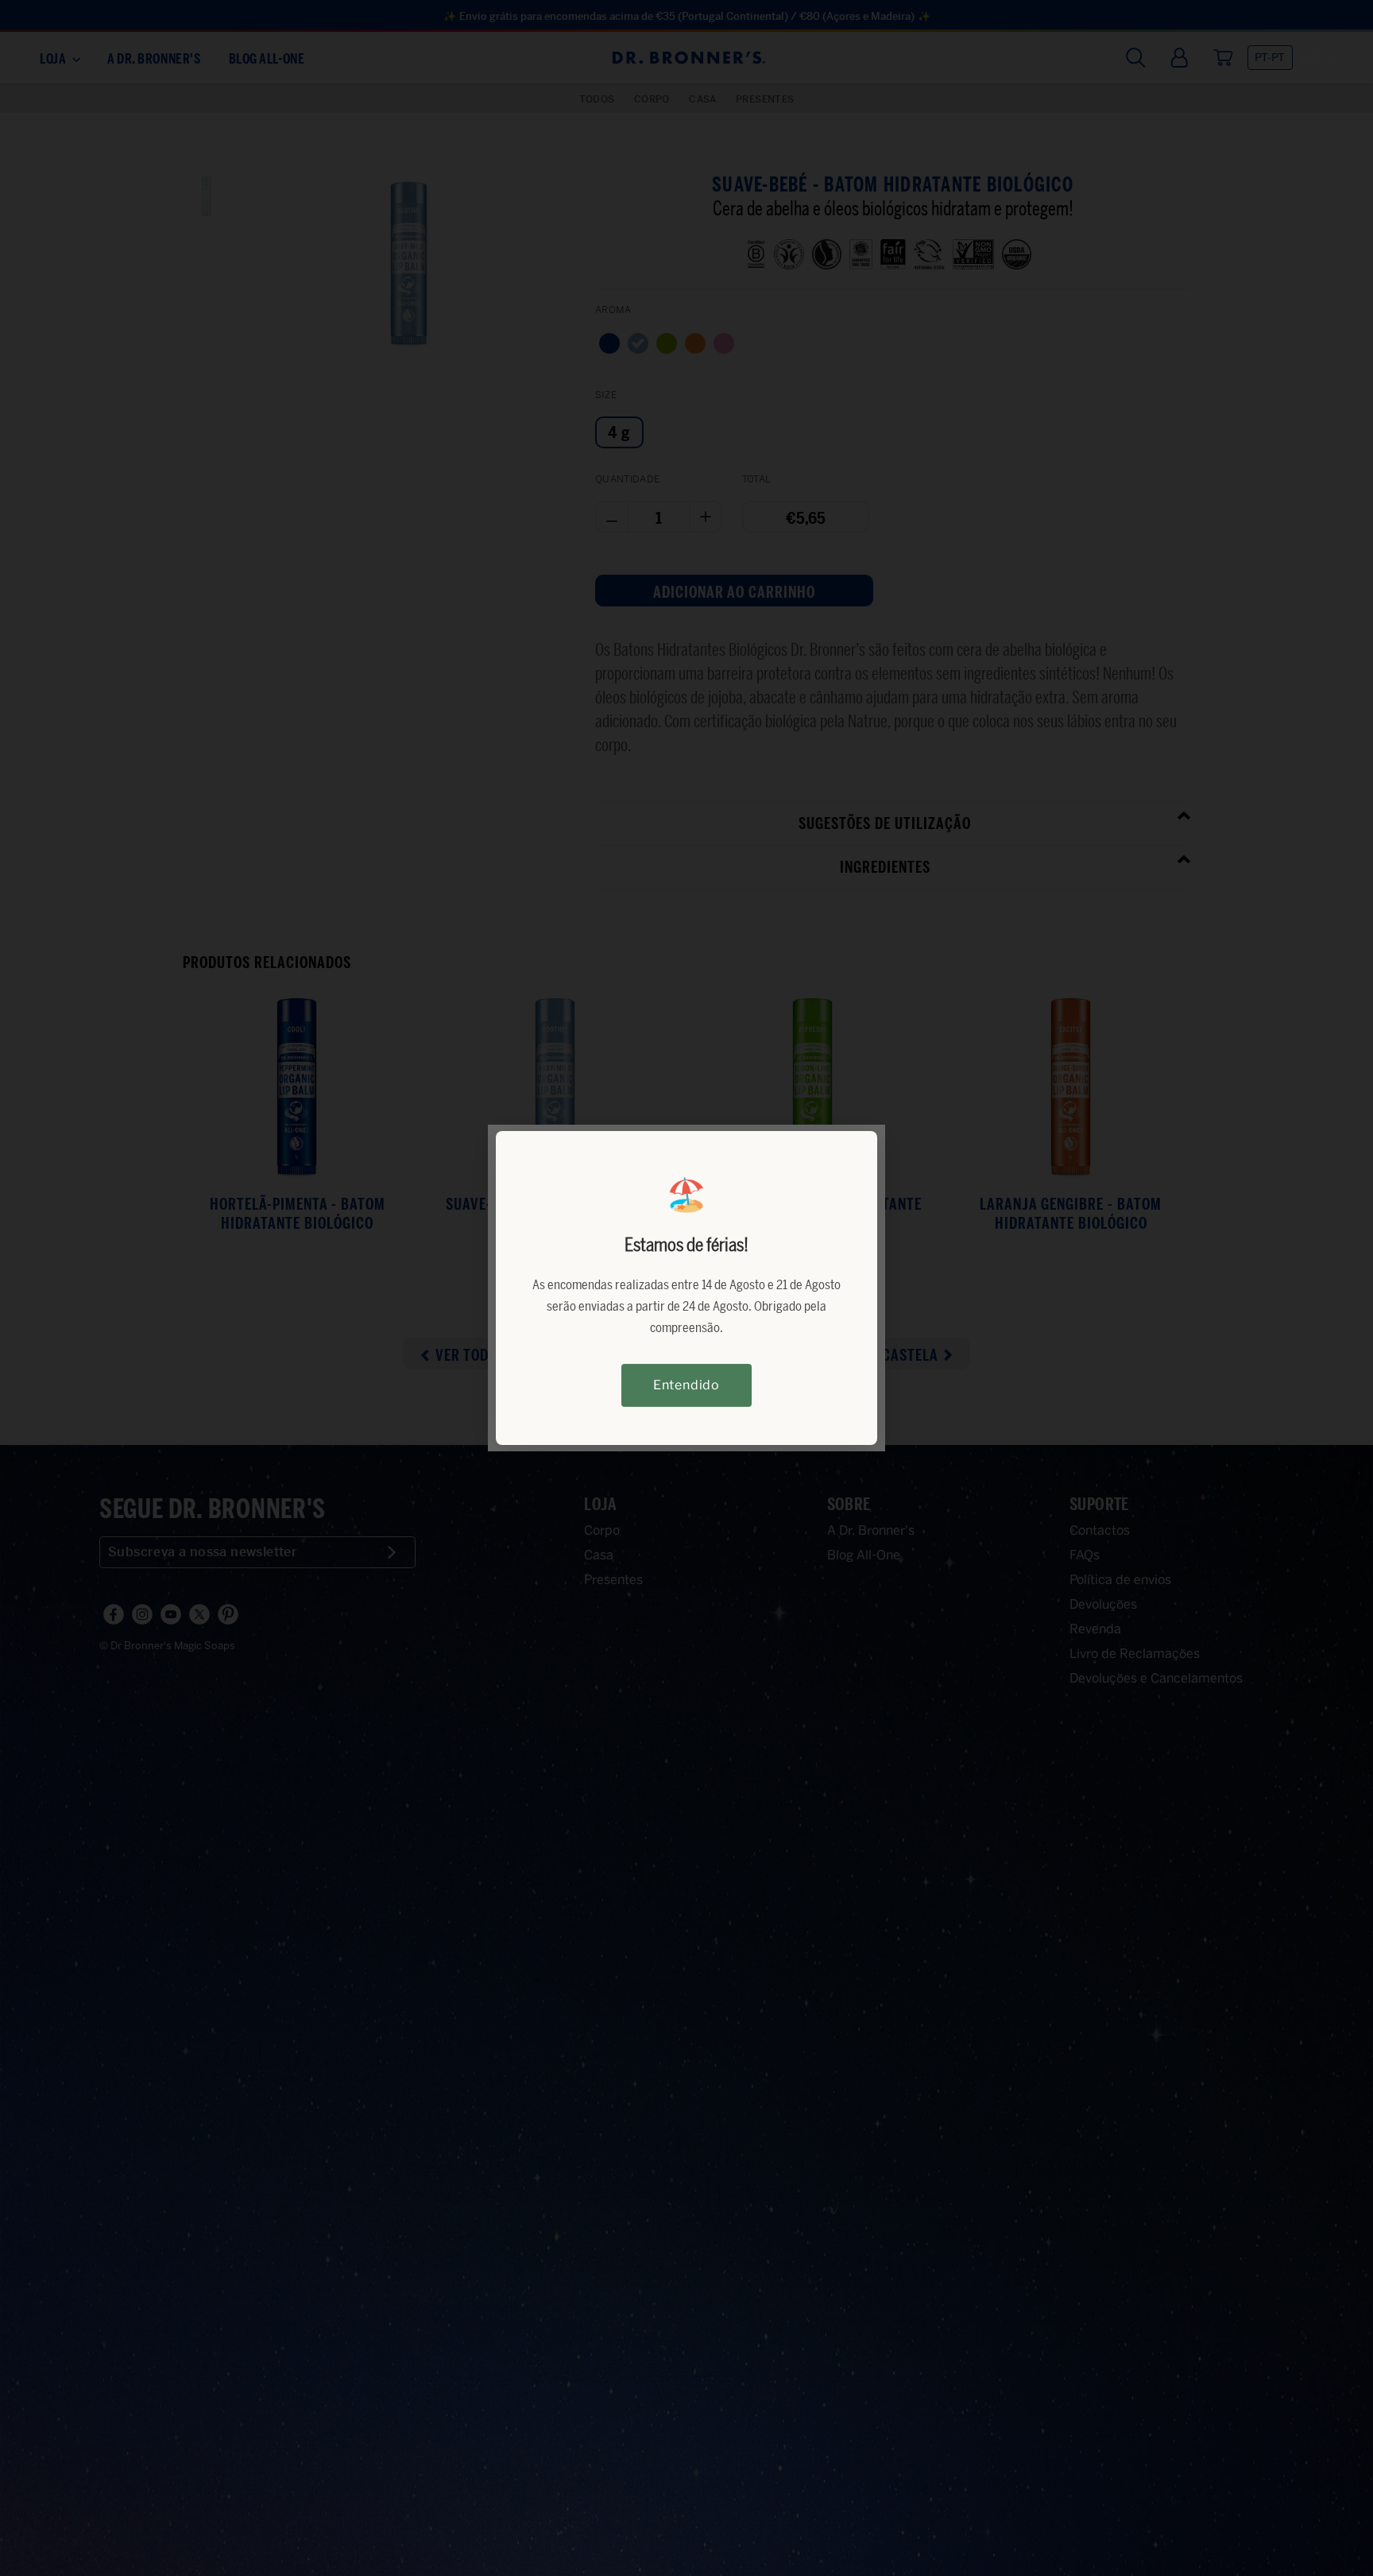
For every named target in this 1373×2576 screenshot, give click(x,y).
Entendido (686, 1385)
